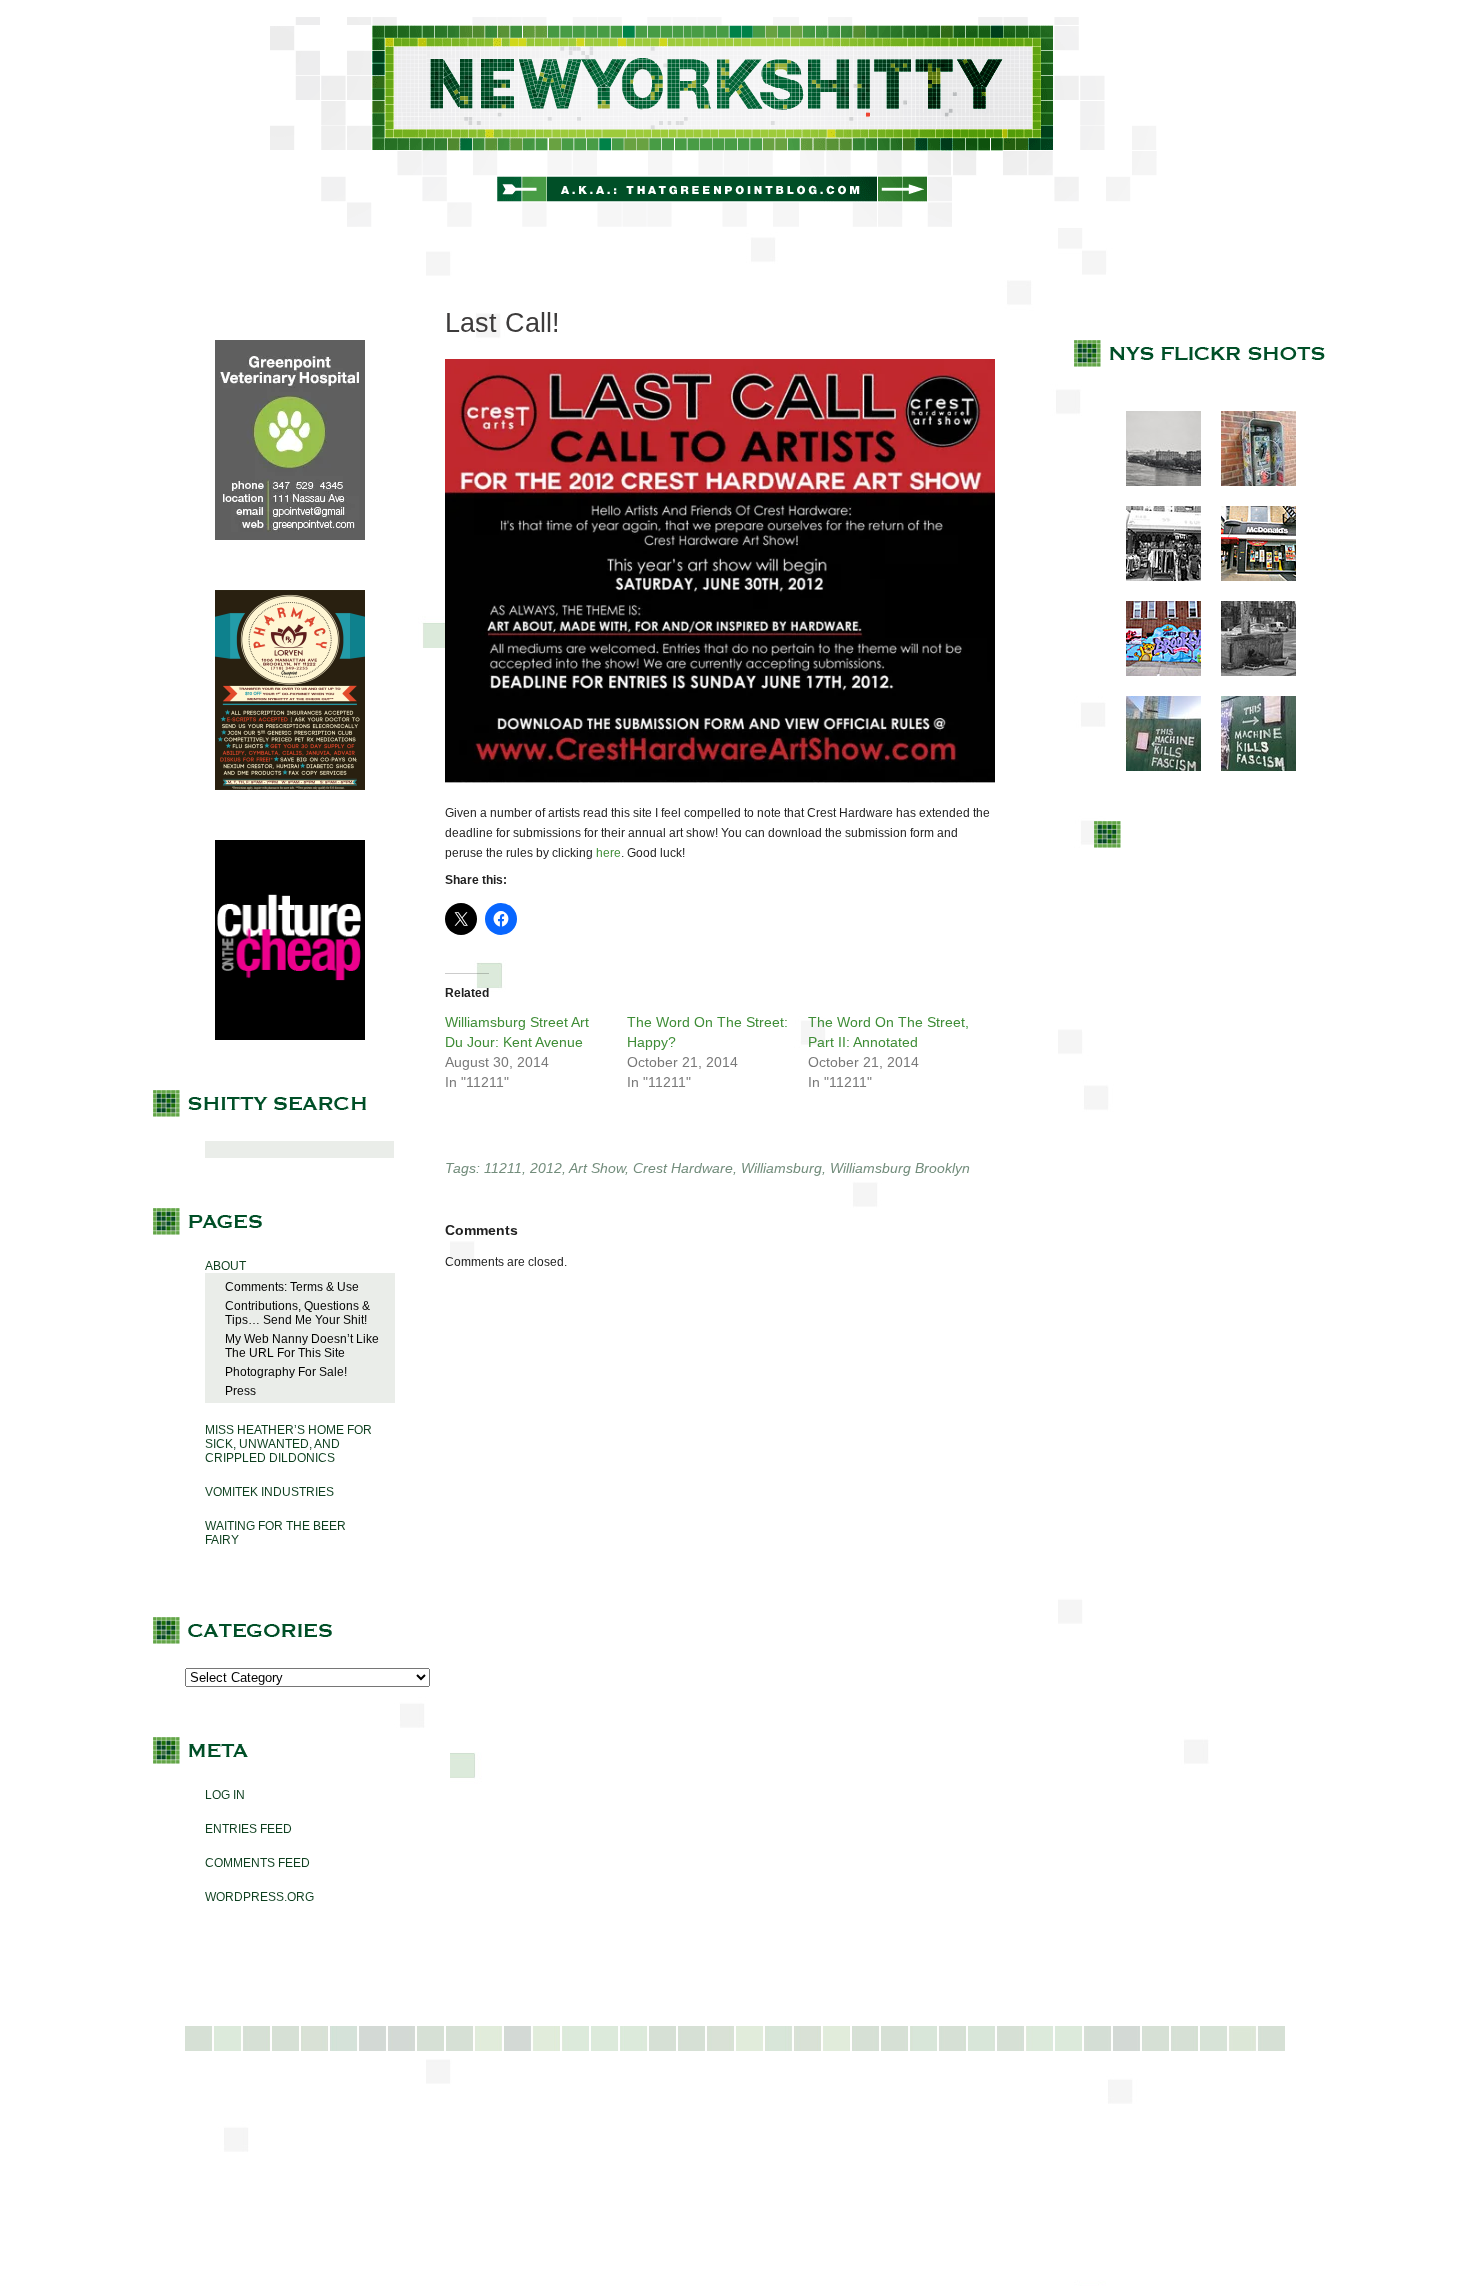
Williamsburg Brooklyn (900, 1168)
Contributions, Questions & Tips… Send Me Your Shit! (297, 1313)
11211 (503, 1168)
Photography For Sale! (286, 1372)
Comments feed (257, 1863)
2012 (546, 1168)
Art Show (597, 1168)
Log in (225, 1795)
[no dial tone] (1248, 482)
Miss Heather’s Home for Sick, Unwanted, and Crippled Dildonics (288, 1444)
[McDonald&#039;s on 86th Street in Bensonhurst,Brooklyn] (1248, 577)
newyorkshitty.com (735, 122)
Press (240, 1391)
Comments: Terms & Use (292, 1287)
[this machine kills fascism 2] (1248, 767)
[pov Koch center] (1153, 482)
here (608, 853)
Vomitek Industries (269, 1492)
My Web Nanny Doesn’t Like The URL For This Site (302, 1346)
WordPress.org (259, 1897)
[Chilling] (1248, 672)
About (225, 1266)
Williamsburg (781, 1168)
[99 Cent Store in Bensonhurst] (1153, 577)
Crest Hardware (683, 1168)
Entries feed (248, 1829)
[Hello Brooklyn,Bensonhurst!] (1153, 672)
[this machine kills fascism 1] (1153, 767)
